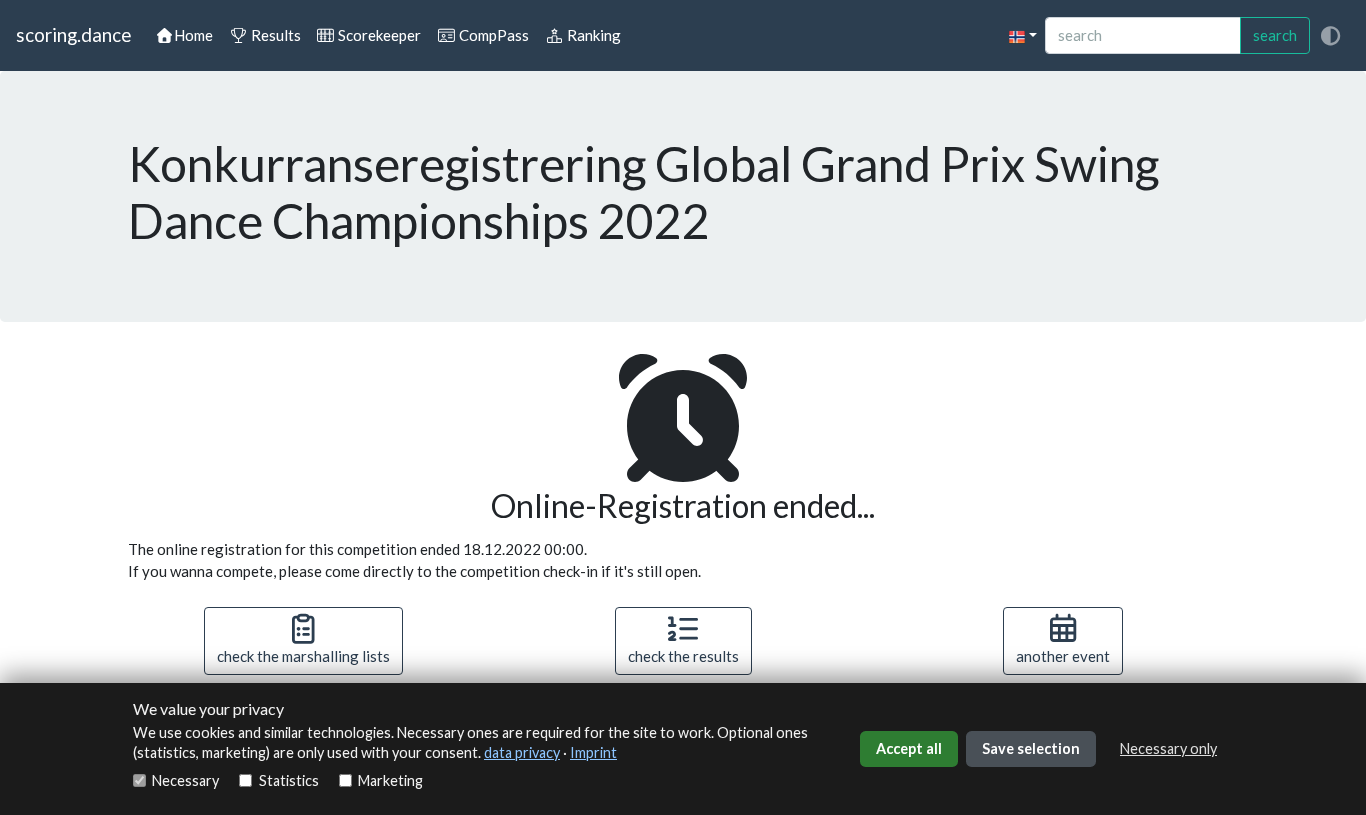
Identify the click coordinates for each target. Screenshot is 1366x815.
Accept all (909, 748)
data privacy (522, 752)
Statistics (288, 780)
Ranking (592, 35)
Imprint (593, 752)
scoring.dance (73, 34)
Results (274, 35)
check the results (683, 656)
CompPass (492, 35)
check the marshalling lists (303, 656)
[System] (1330, 35)
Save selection (1031, 748)
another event (1063, 656)
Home (193, 35)
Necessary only (1168, 748)
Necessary (185, 780)
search (1275, 35)
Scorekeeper (378, 35)
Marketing (390, 780)
